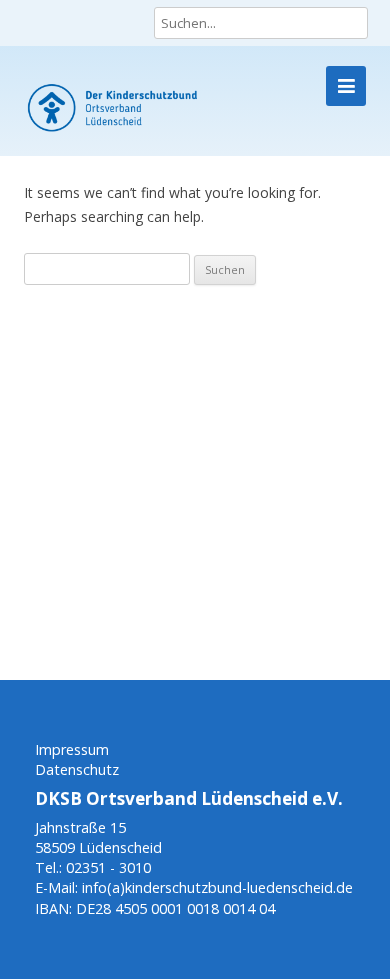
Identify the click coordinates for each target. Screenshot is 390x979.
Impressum (72, 749)
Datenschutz (77, 769)
